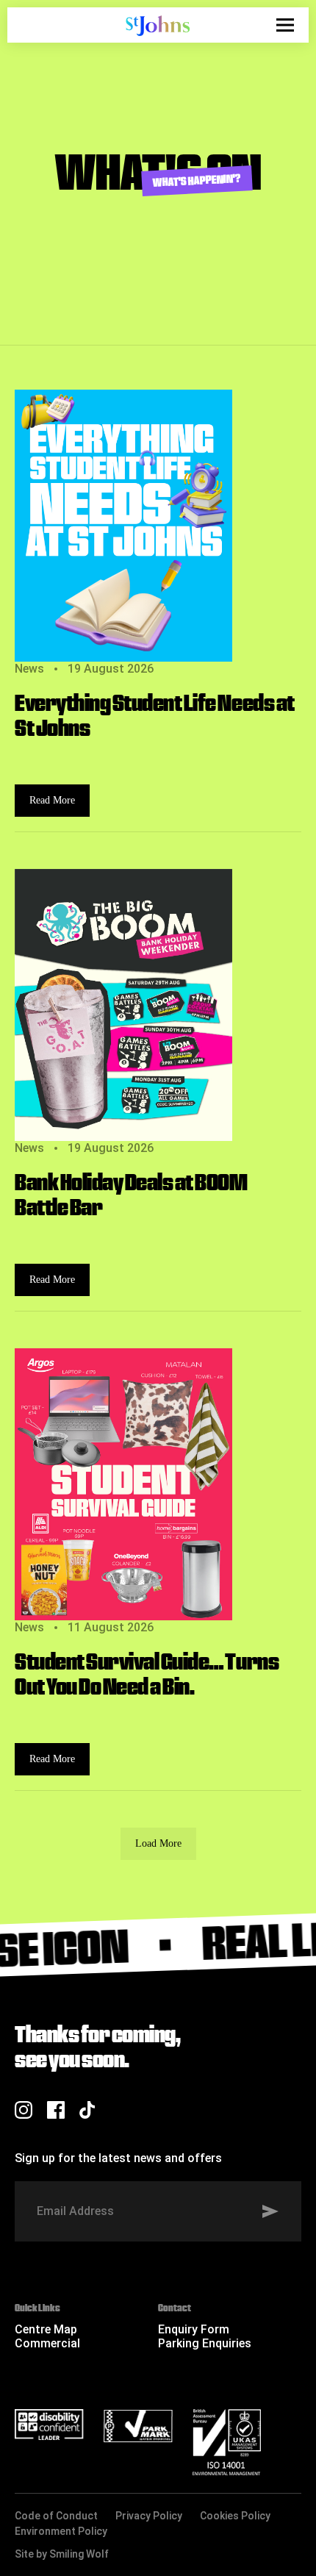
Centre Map (46, 2329)
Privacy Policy (149, 2516)
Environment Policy (61, 2531)
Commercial (47, 2343)
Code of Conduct (56, 2516)
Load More (158, 1843)
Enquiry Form (194, 2329)
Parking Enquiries (205, 2343)
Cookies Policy (235, 2516)
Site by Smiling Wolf (62, 2554)
